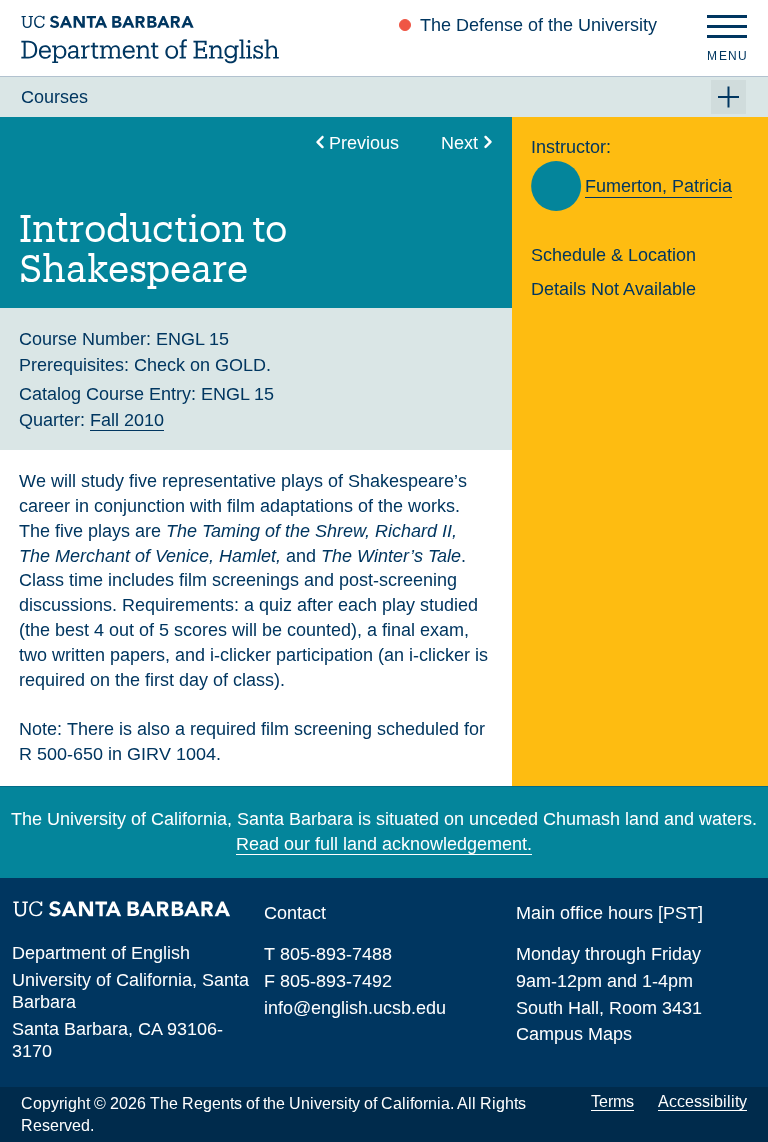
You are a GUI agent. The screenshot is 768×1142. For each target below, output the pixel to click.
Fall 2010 (127, 419)
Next (459, 142)
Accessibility (702, 1101)
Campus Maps (574, 1033)
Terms (612, 1101)
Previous (364, 142)
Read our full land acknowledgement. (384, 843)
